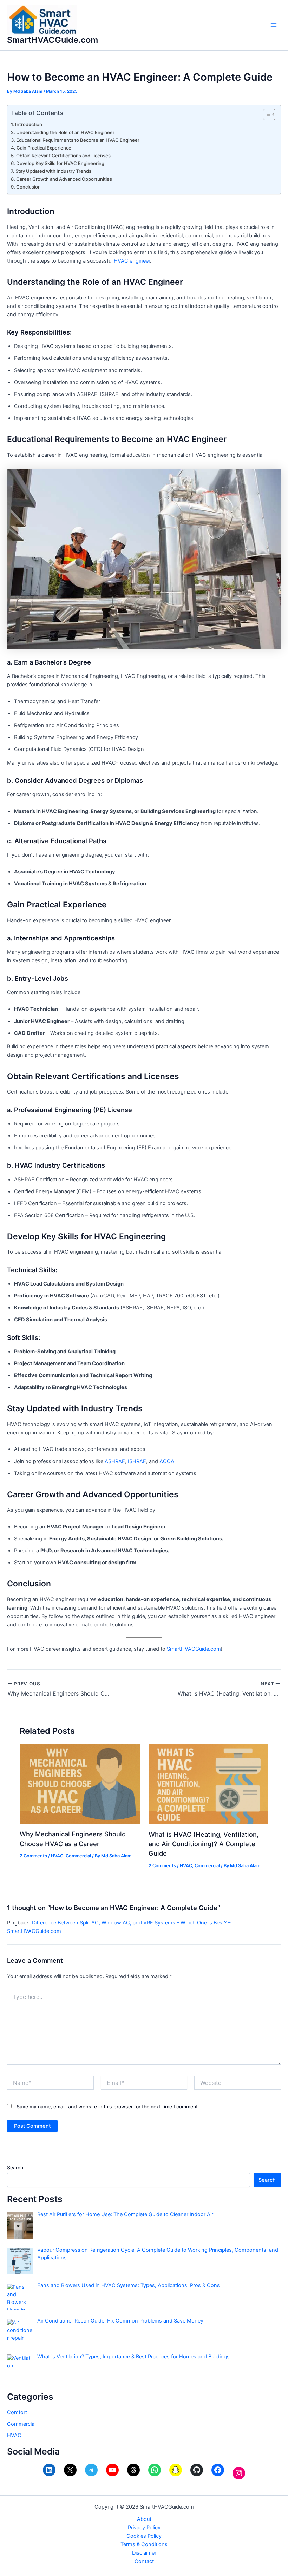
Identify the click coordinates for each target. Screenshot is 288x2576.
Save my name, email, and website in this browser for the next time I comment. (108, 2106)
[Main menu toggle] (274, 25)
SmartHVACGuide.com (53, 40)
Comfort (17, 2412)
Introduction (29, 124)
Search (15, 2168)
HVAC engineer (132, 261)
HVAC (57, 1856)
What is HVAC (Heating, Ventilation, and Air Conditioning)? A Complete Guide (204, 1844)
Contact (144, 2561)
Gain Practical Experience (44, 148)
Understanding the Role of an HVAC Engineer (65, 132)
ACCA (167, 1461)
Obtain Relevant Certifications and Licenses (63, 156)
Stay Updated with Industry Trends (53, 171)
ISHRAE (137, 1461)
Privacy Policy (144, 2528)
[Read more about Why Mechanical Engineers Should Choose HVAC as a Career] (80, 1784)
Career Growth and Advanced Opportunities (64, 179)
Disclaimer (144, 2553)
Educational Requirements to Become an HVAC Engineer (78, 140)
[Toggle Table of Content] (266, 114)
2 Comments (33, 1856)
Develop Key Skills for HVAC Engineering (60, 163)
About (144, 2519)
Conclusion (28, 187)
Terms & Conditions (144, 2544)
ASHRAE (115, 1461)
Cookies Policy (144, 2536)
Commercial (78, 1856)
